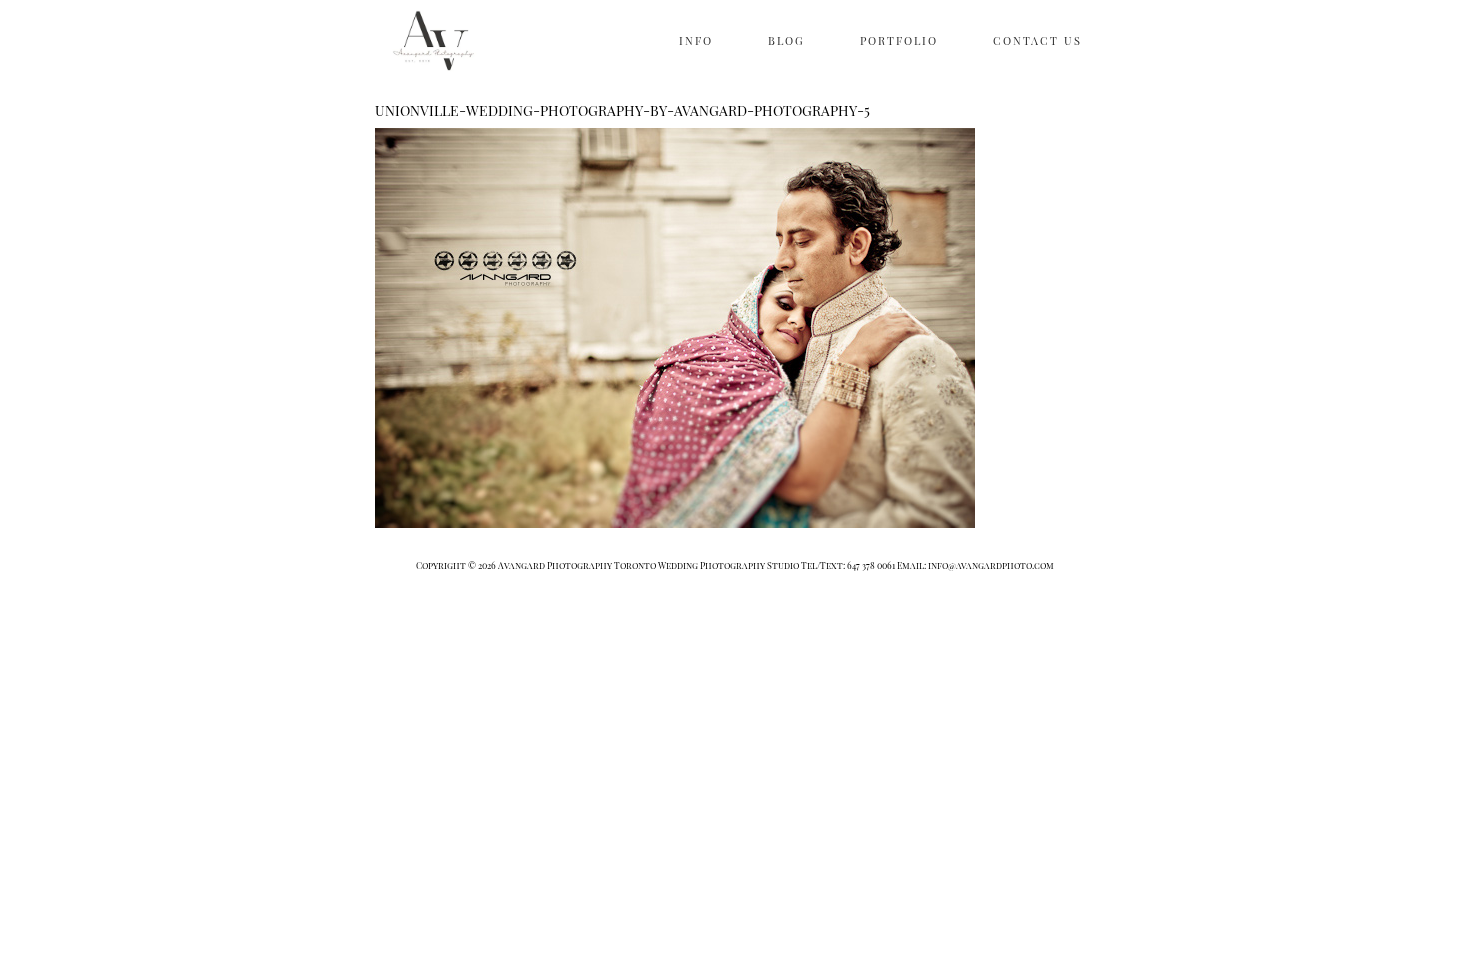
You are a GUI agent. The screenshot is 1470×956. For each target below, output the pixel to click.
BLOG (786, 40)
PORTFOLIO (899, 40)
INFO (696, 40)
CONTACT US (1037, 40)
